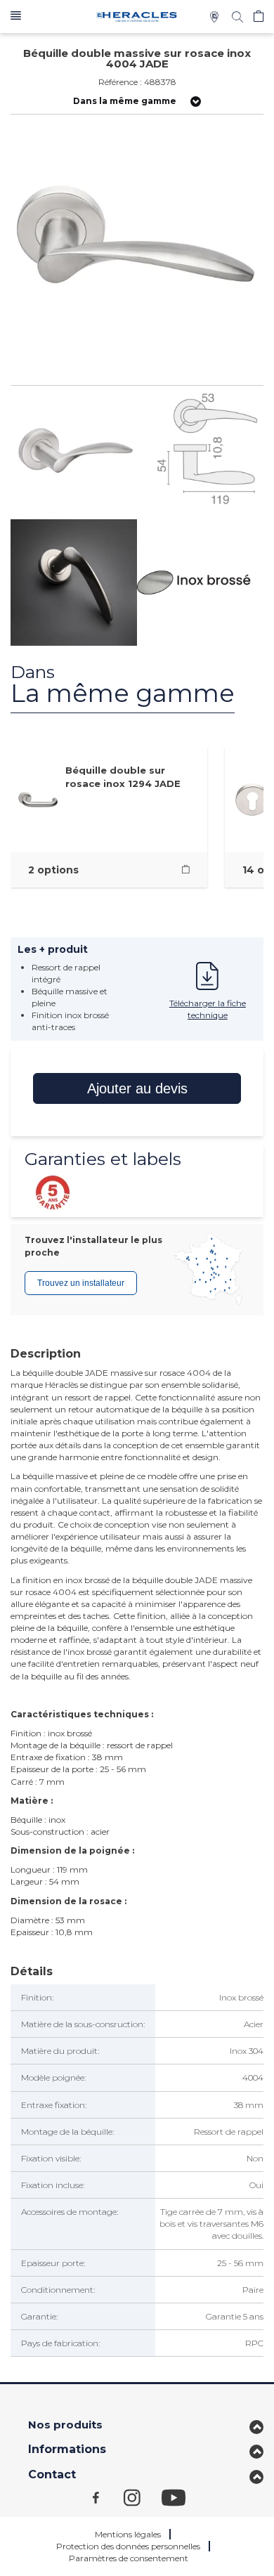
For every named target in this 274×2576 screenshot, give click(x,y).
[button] (16, 17)
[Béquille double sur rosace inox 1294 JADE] (186, 870)
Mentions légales (128, 2534)
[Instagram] (143, 2497)
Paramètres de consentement (129, 2558)
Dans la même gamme (125, 101)
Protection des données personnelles (128, 2546)
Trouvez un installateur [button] (81, 1283)
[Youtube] (181, 2497)
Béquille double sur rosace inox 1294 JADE (123, 777)
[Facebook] (108, 2497)
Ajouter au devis (137, 1088)
